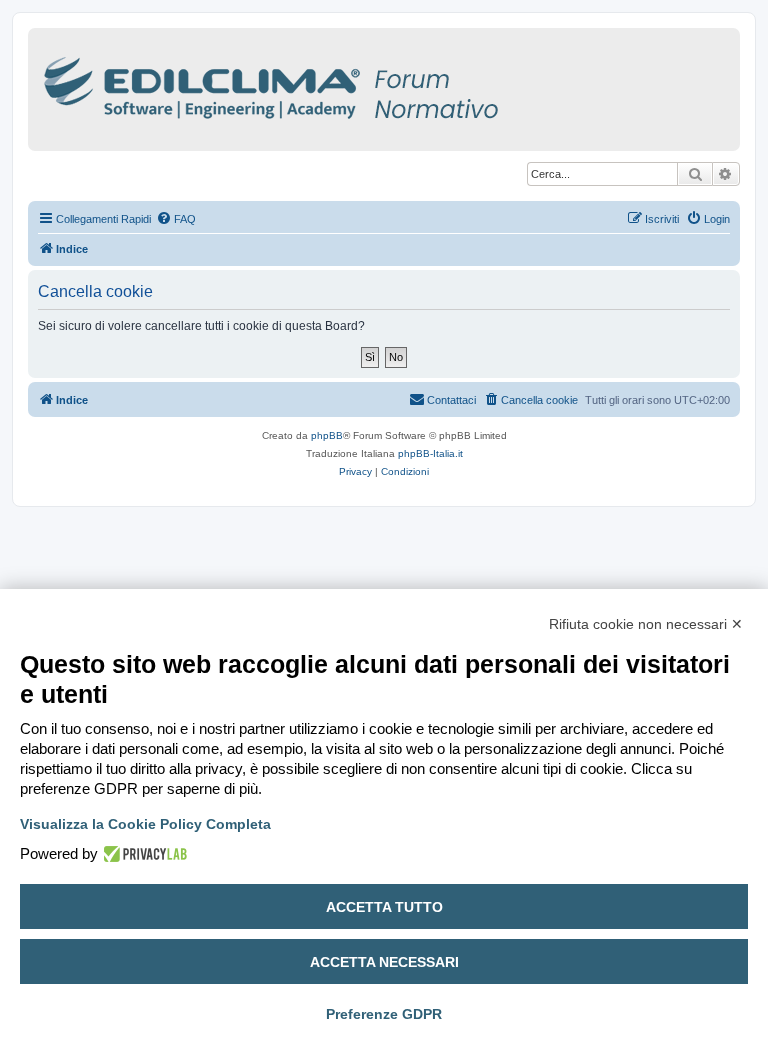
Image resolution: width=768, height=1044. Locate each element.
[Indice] (358, 84)
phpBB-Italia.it (430, 453)
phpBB (327, 435)
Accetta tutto (384, 907)
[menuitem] (176, 219)
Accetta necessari (384, 962)
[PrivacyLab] (142, 854)
